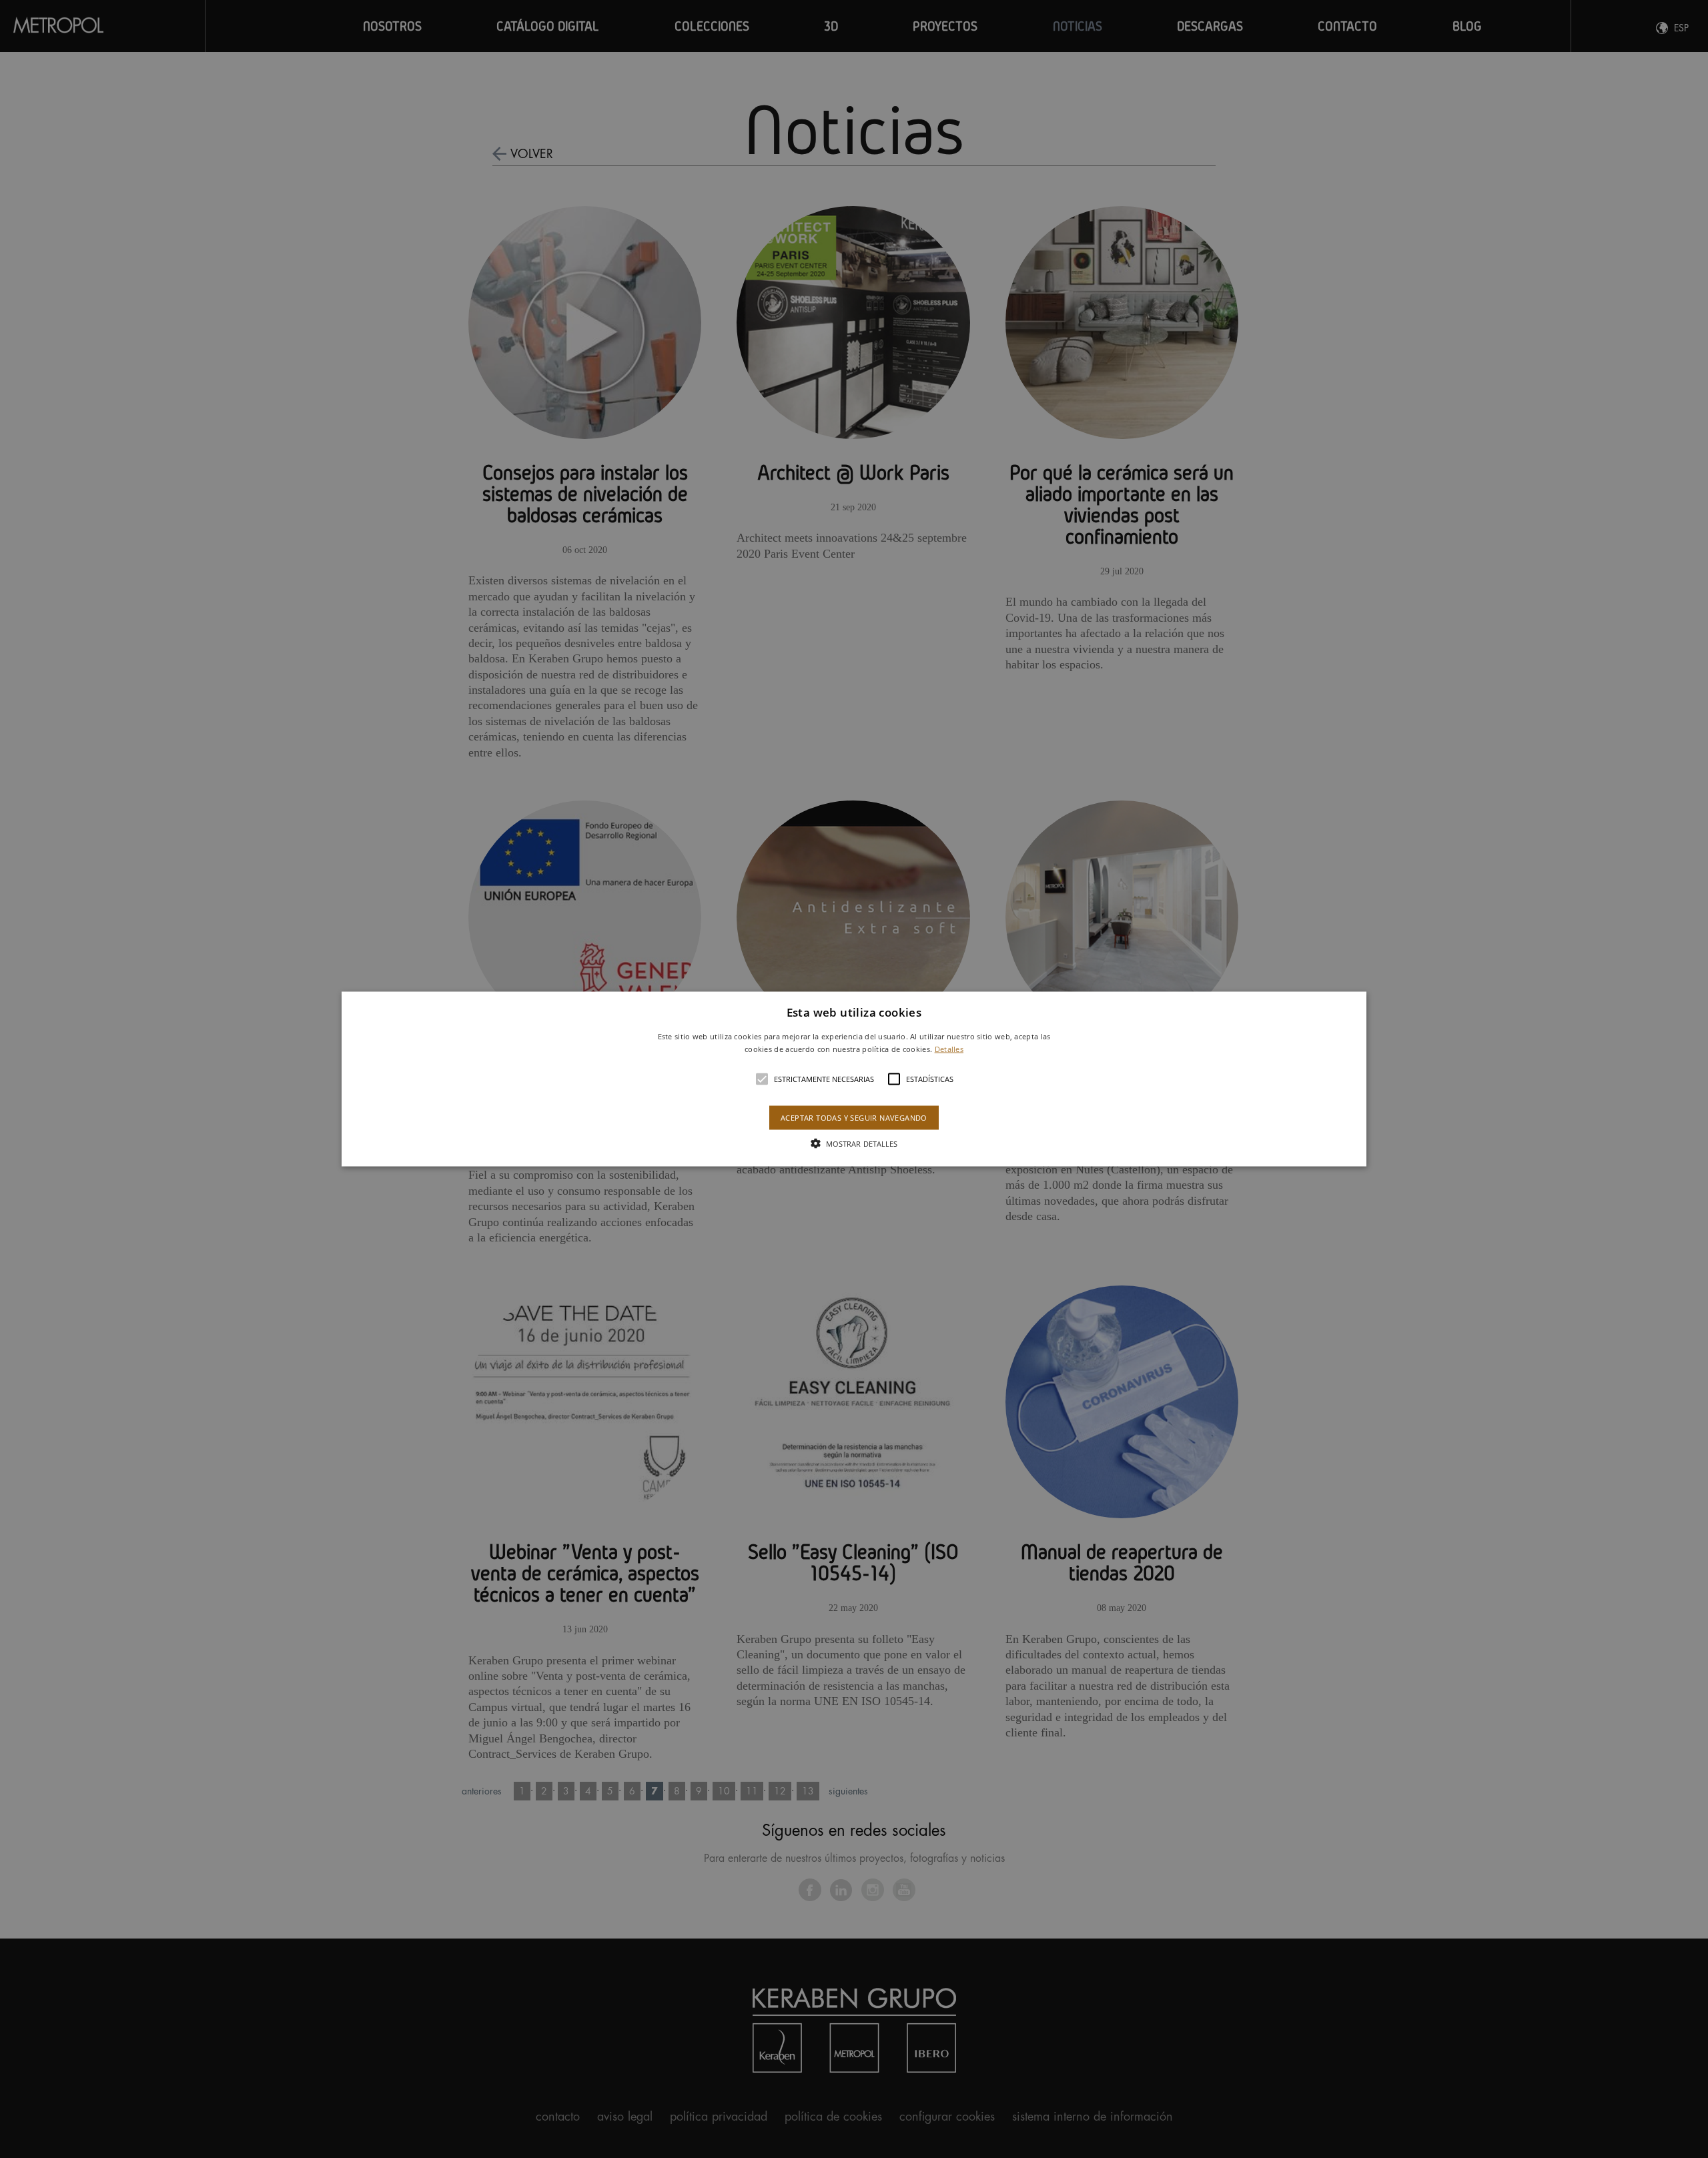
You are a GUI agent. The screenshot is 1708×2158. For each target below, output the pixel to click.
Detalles (949, 1049)
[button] (854, 1079)
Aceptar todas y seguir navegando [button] (854, 1118)
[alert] (854, 1079)
